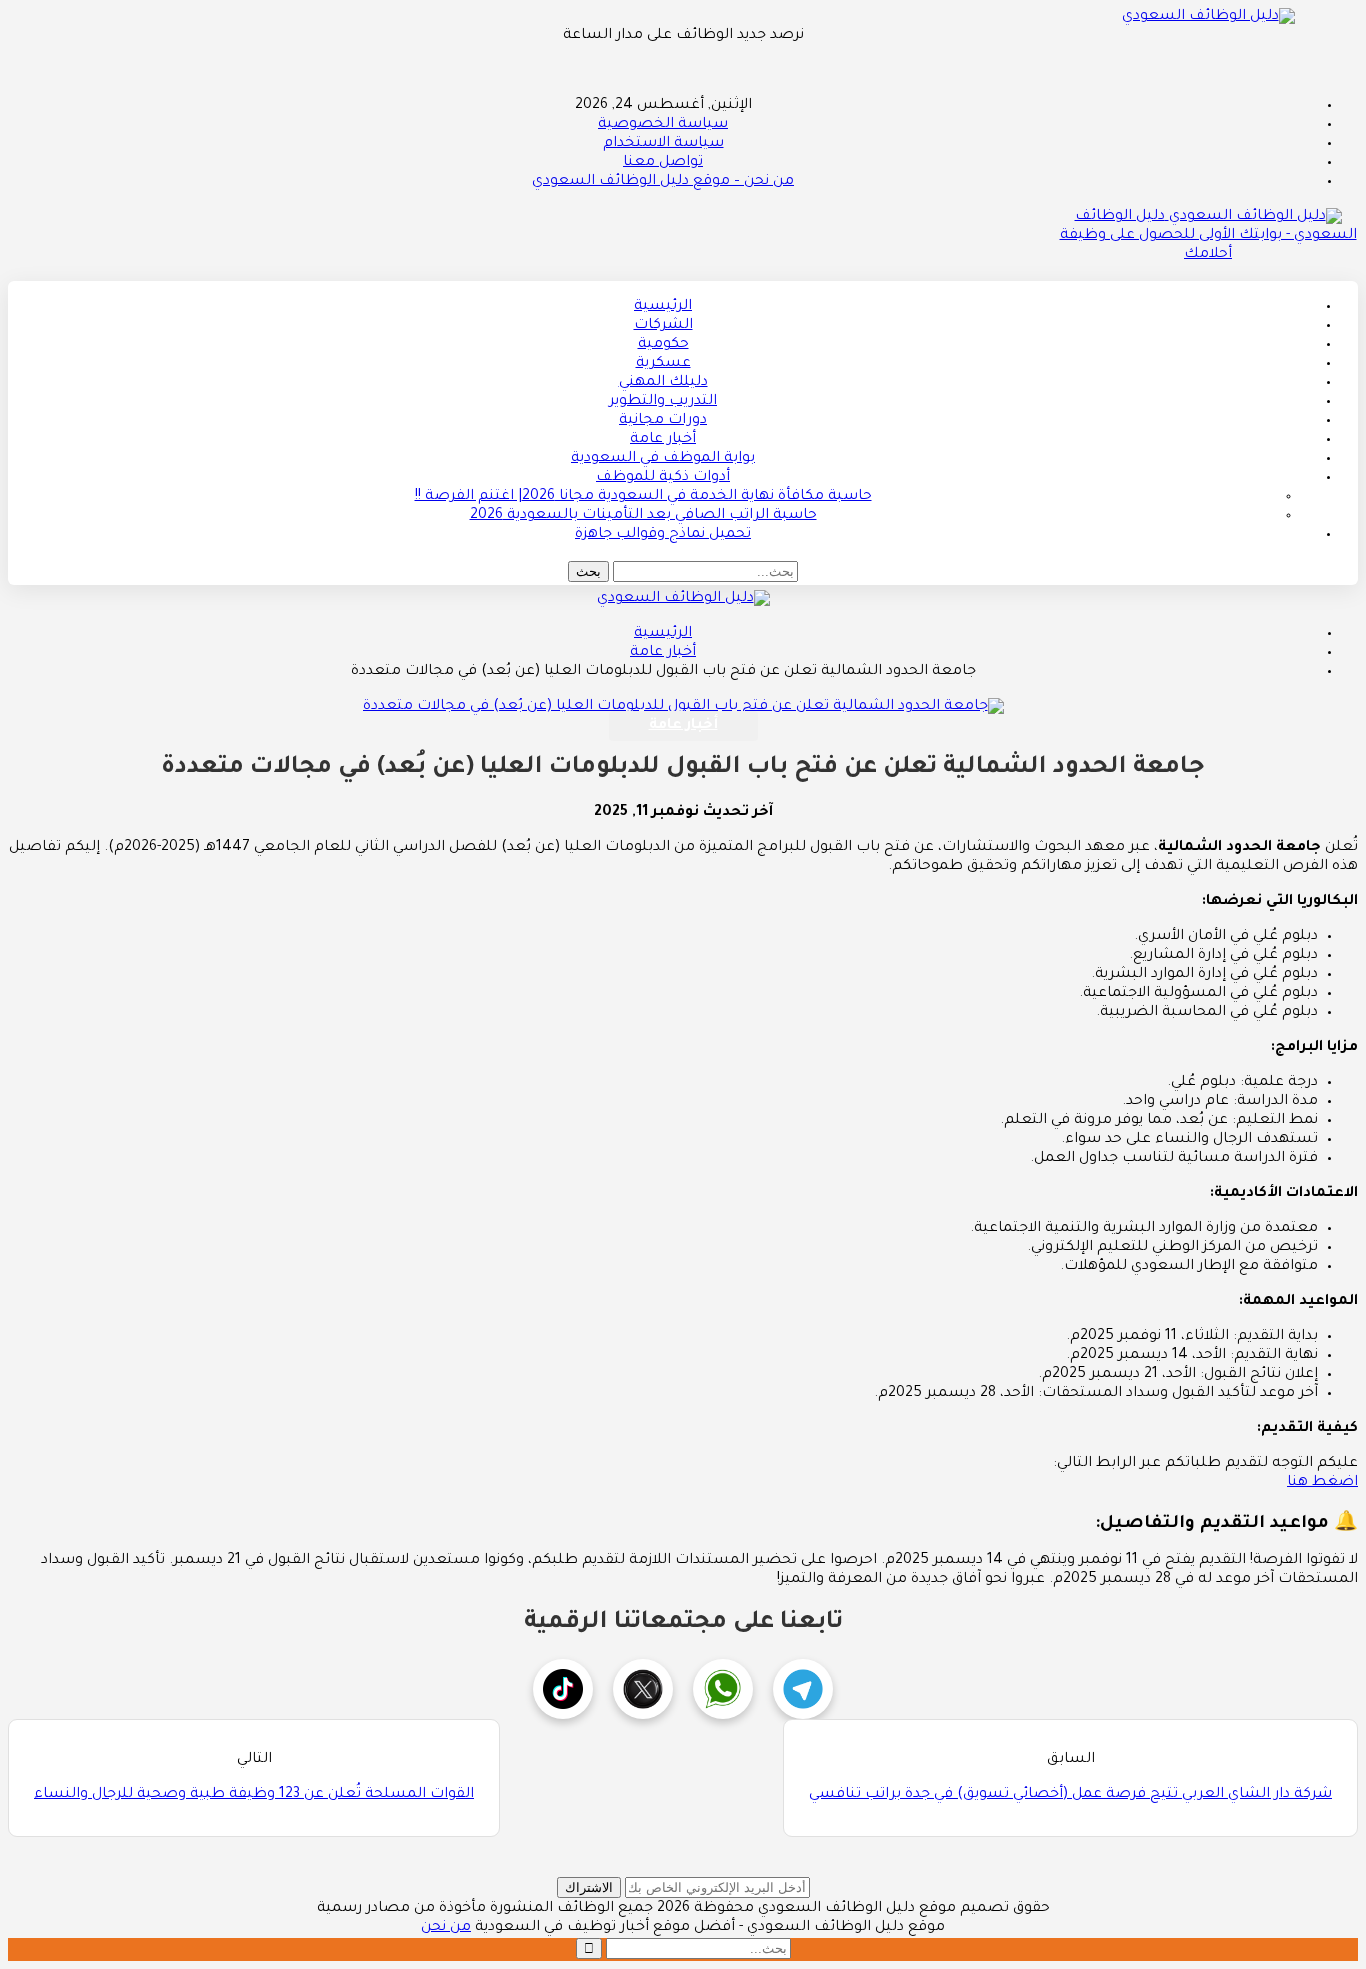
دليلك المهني (663, 383)
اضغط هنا (1322, 1483)
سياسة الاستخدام (663, 144)
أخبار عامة (663, 440)
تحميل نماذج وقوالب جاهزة (663, 535)
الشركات (663, 326)
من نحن (446, 1928)
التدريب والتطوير (663, 402)
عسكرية (663, 364)
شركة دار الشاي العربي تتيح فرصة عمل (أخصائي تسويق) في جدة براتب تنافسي (1070, 1795)
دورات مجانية (663, 421)
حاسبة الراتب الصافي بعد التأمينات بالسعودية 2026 (643, 516)
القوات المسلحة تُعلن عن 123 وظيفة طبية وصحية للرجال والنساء (254, 1795)
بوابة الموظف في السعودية (663, 459)
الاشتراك (589, 1887)
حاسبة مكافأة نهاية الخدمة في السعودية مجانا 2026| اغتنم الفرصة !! (643, 497)
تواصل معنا (663, 163)
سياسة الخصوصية (663, 125)
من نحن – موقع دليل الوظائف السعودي (663, 182)
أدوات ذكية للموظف (663, 478)
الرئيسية (663, 307)
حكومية (663, 345)
